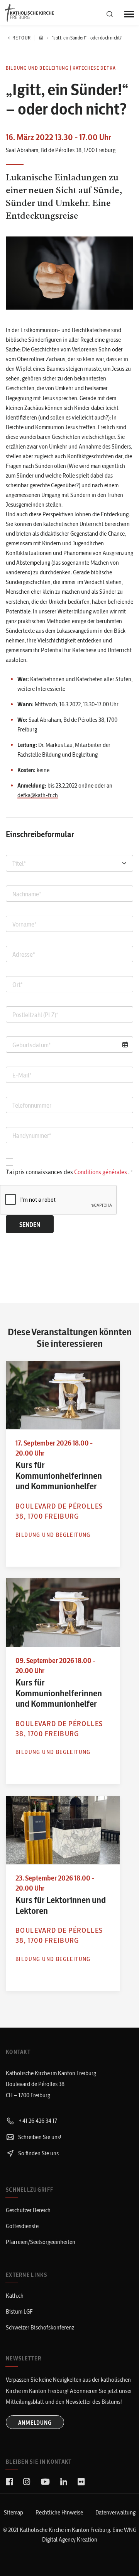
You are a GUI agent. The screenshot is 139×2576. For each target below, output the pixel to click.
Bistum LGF (19, 2311)
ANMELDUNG (35, 2423)
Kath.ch (15, 2296)
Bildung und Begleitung (37, 68)
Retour (22, 38)
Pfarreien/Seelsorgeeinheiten (41, 2242)
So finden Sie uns (38, 2153)
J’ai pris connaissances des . (68, 1172)
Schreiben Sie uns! (39, 2137)
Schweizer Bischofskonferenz (40, 2327)
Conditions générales (101, 1172)
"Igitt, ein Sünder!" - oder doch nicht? (87, 38)
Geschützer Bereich (28, 2210)
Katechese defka (94, 68)
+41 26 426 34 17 (37, 2121)
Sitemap (14, 2512)
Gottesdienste (22, 2226)
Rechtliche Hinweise (59, 2512)
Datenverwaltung (115, 2512)
